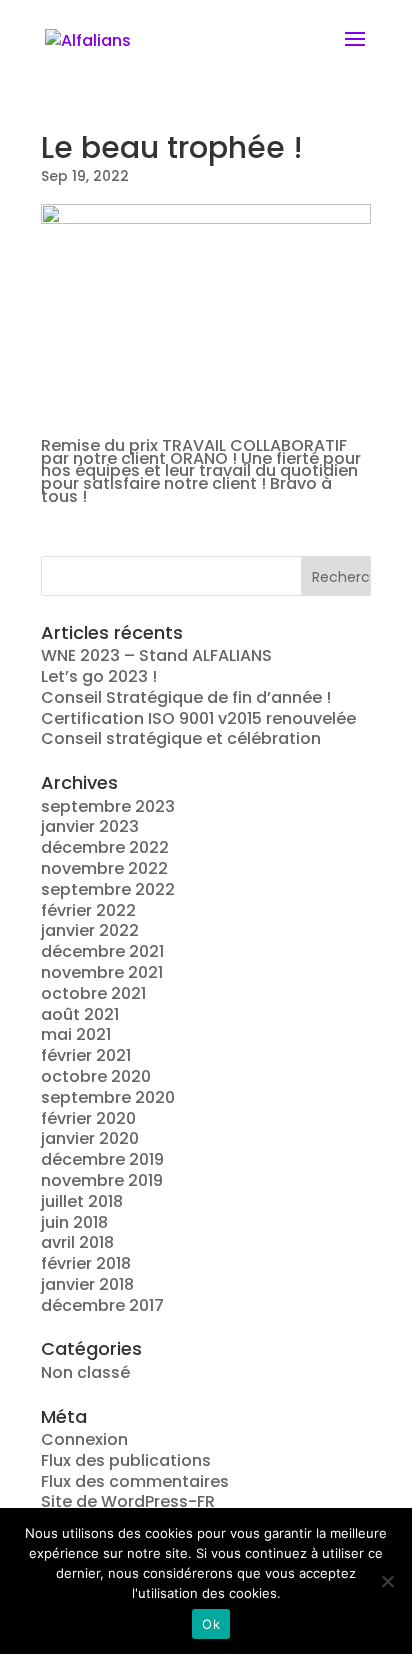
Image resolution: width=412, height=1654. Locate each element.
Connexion (84, 1439)
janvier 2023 (90, 826)
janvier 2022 (90, 930)
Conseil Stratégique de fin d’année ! (186, 697)
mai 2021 (76, 1034)
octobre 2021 (93, 993)
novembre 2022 (104, 868)
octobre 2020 (96, 1076)
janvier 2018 (87, 1284)
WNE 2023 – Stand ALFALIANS (156, 655)
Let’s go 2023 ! (99, 676)
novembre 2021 (102, 972)
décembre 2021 (102, 951)
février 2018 (86, 1263)
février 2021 (86, 1055)
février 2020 (88, 1118)
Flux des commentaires (135, 1481)
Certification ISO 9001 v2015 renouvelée (198, 718)
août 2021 (80, 1014)
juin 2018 (74, 1222)
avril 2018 (77, 1242)
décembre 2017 (102, 1305)
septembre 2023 (108, 806)
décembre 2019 (102, 1159)
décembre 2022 (105, 847)
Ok (211, 1624)
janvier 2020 (90, 1138)
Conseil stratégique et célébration (181, 738)
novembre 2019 (102, 1180)
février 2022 (88, 910)
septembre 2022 (108, 889)
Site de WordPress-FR (128, 1501)
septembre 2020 (108, 1097)
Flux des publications (126, 1460)
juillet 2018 (82, 1201)
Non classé (85, 1372)
